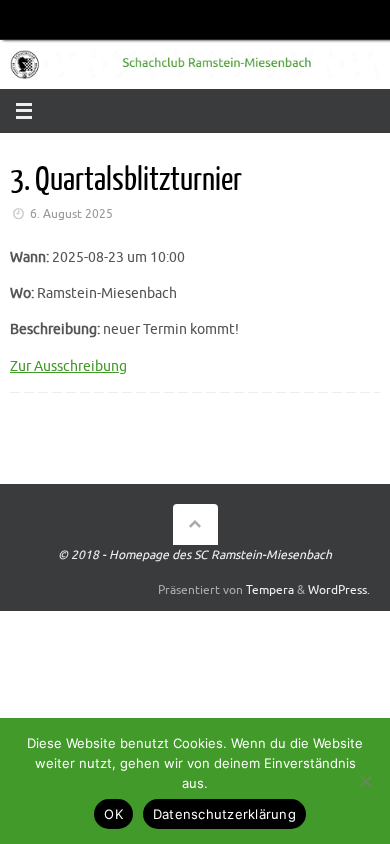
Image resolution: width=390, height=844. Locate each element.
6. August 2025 (71, 214)
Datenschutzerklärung (224, 814)
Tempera (270, 590)
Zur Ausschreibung (68, 366)
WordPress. (339, 590)
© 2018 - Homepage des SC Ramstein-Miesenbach (195, 555)
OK (113, 814)
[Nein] (365, 781)
